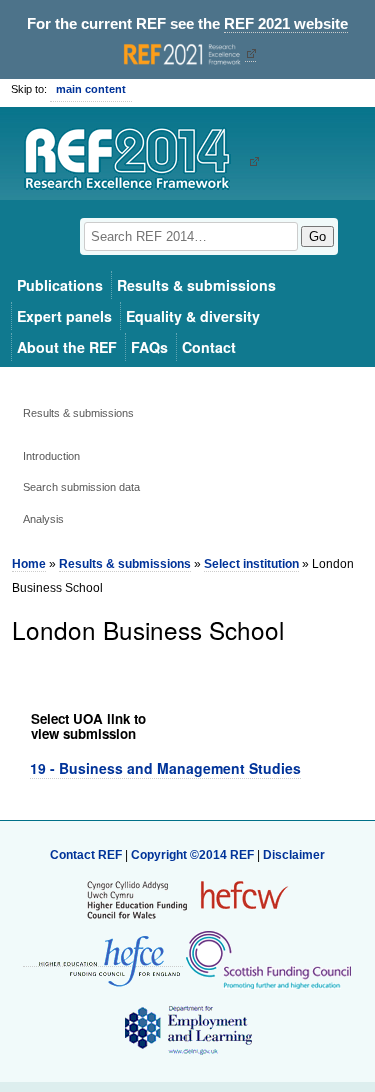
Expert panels (64, 316)
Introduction (51, 456)
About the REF (67, 347)
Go (317, 236)
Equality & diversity (193, 316)
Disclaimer (294, 855)
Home (29, 564)
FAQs (149, 347)
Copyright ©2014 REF (194, 855)
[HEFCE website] (103, 959)
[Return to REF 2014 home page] (134, 161)
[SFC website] (268, 959)
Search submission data (81, 487)
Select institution (251, 564)
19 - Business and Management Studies (165, 768)
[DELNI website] (187, 1029)
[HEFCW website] (187, 899)
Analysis (43, 519)
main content (91, 89)
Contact (209, 347)
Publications (60, 285)
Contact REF (86, 855)
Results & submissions (196, 285)
